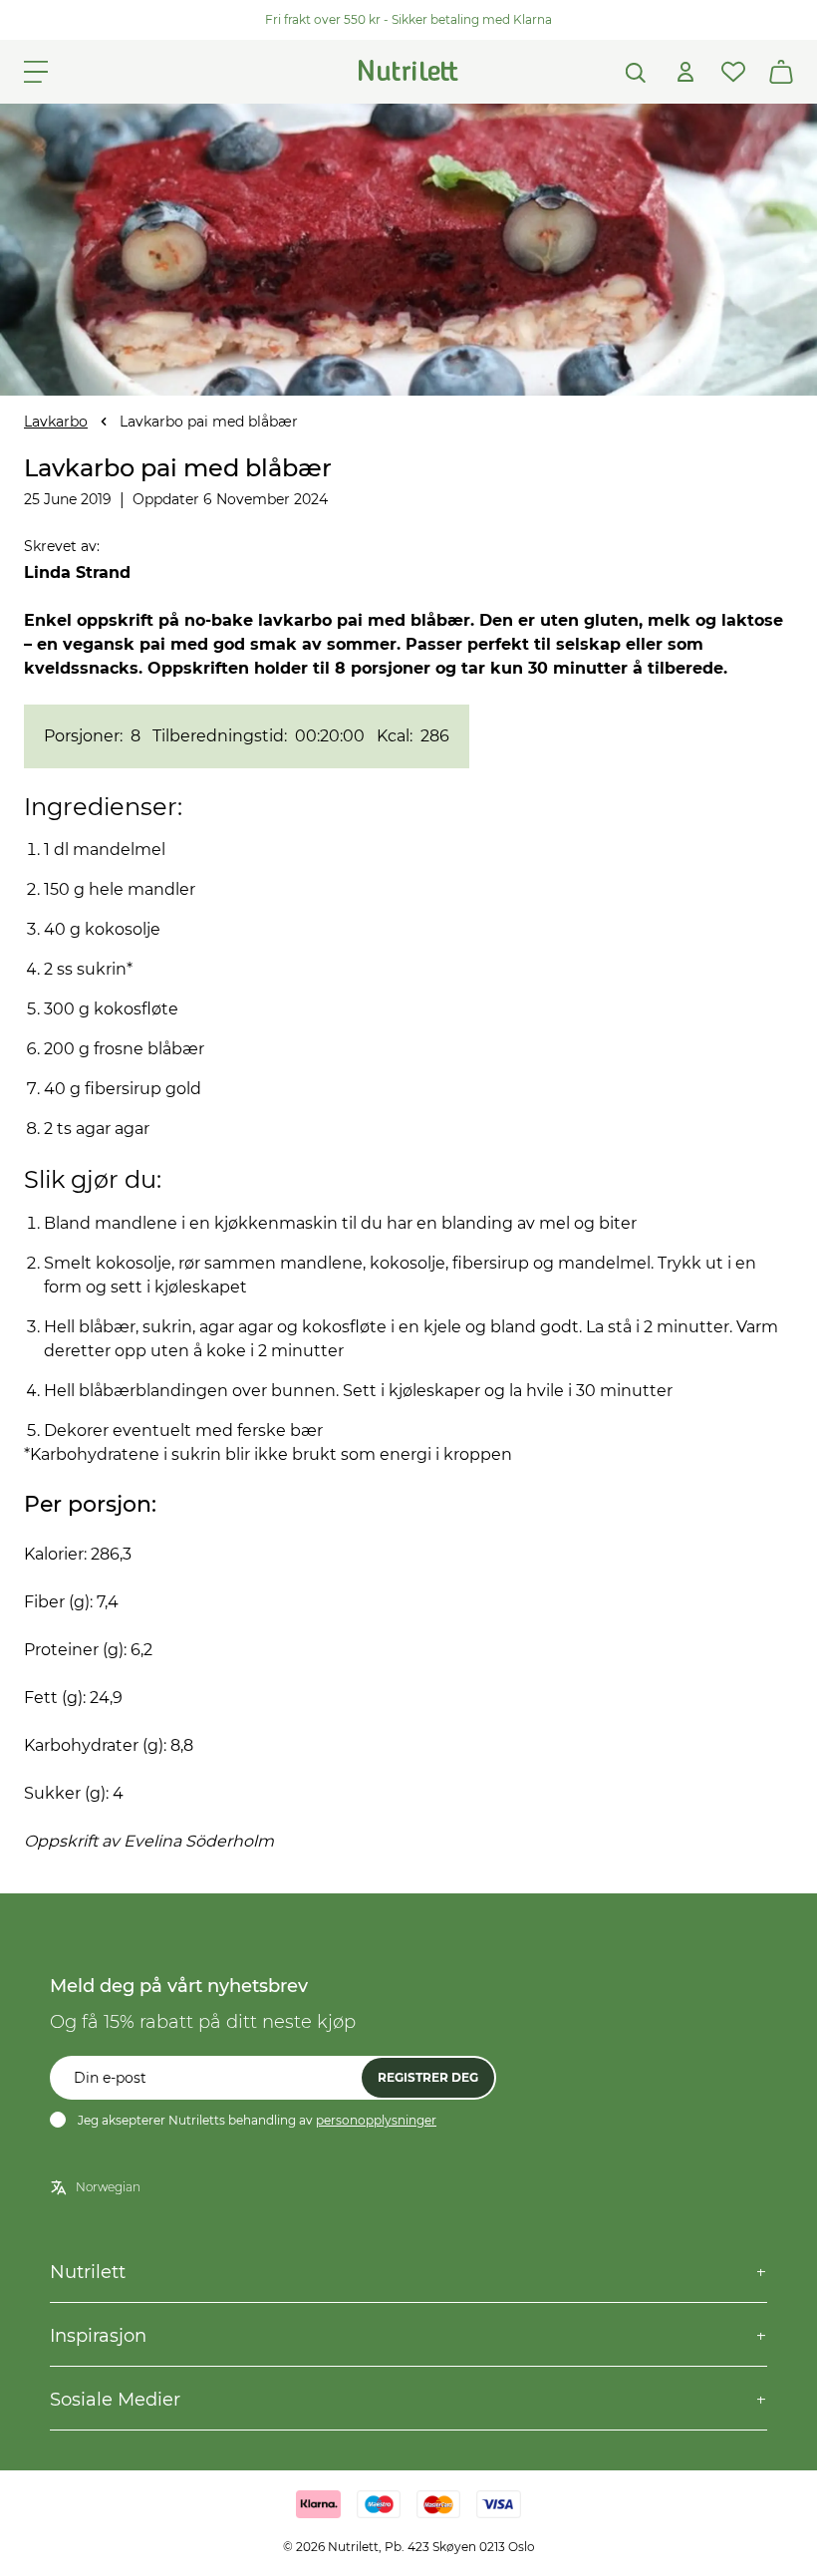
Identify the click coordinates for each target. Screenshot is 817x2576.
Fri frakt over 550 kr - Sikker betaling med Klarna (408, 19)
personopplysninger (376, 2120)
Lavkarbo (56, 422)
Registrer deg (428, 2077)
